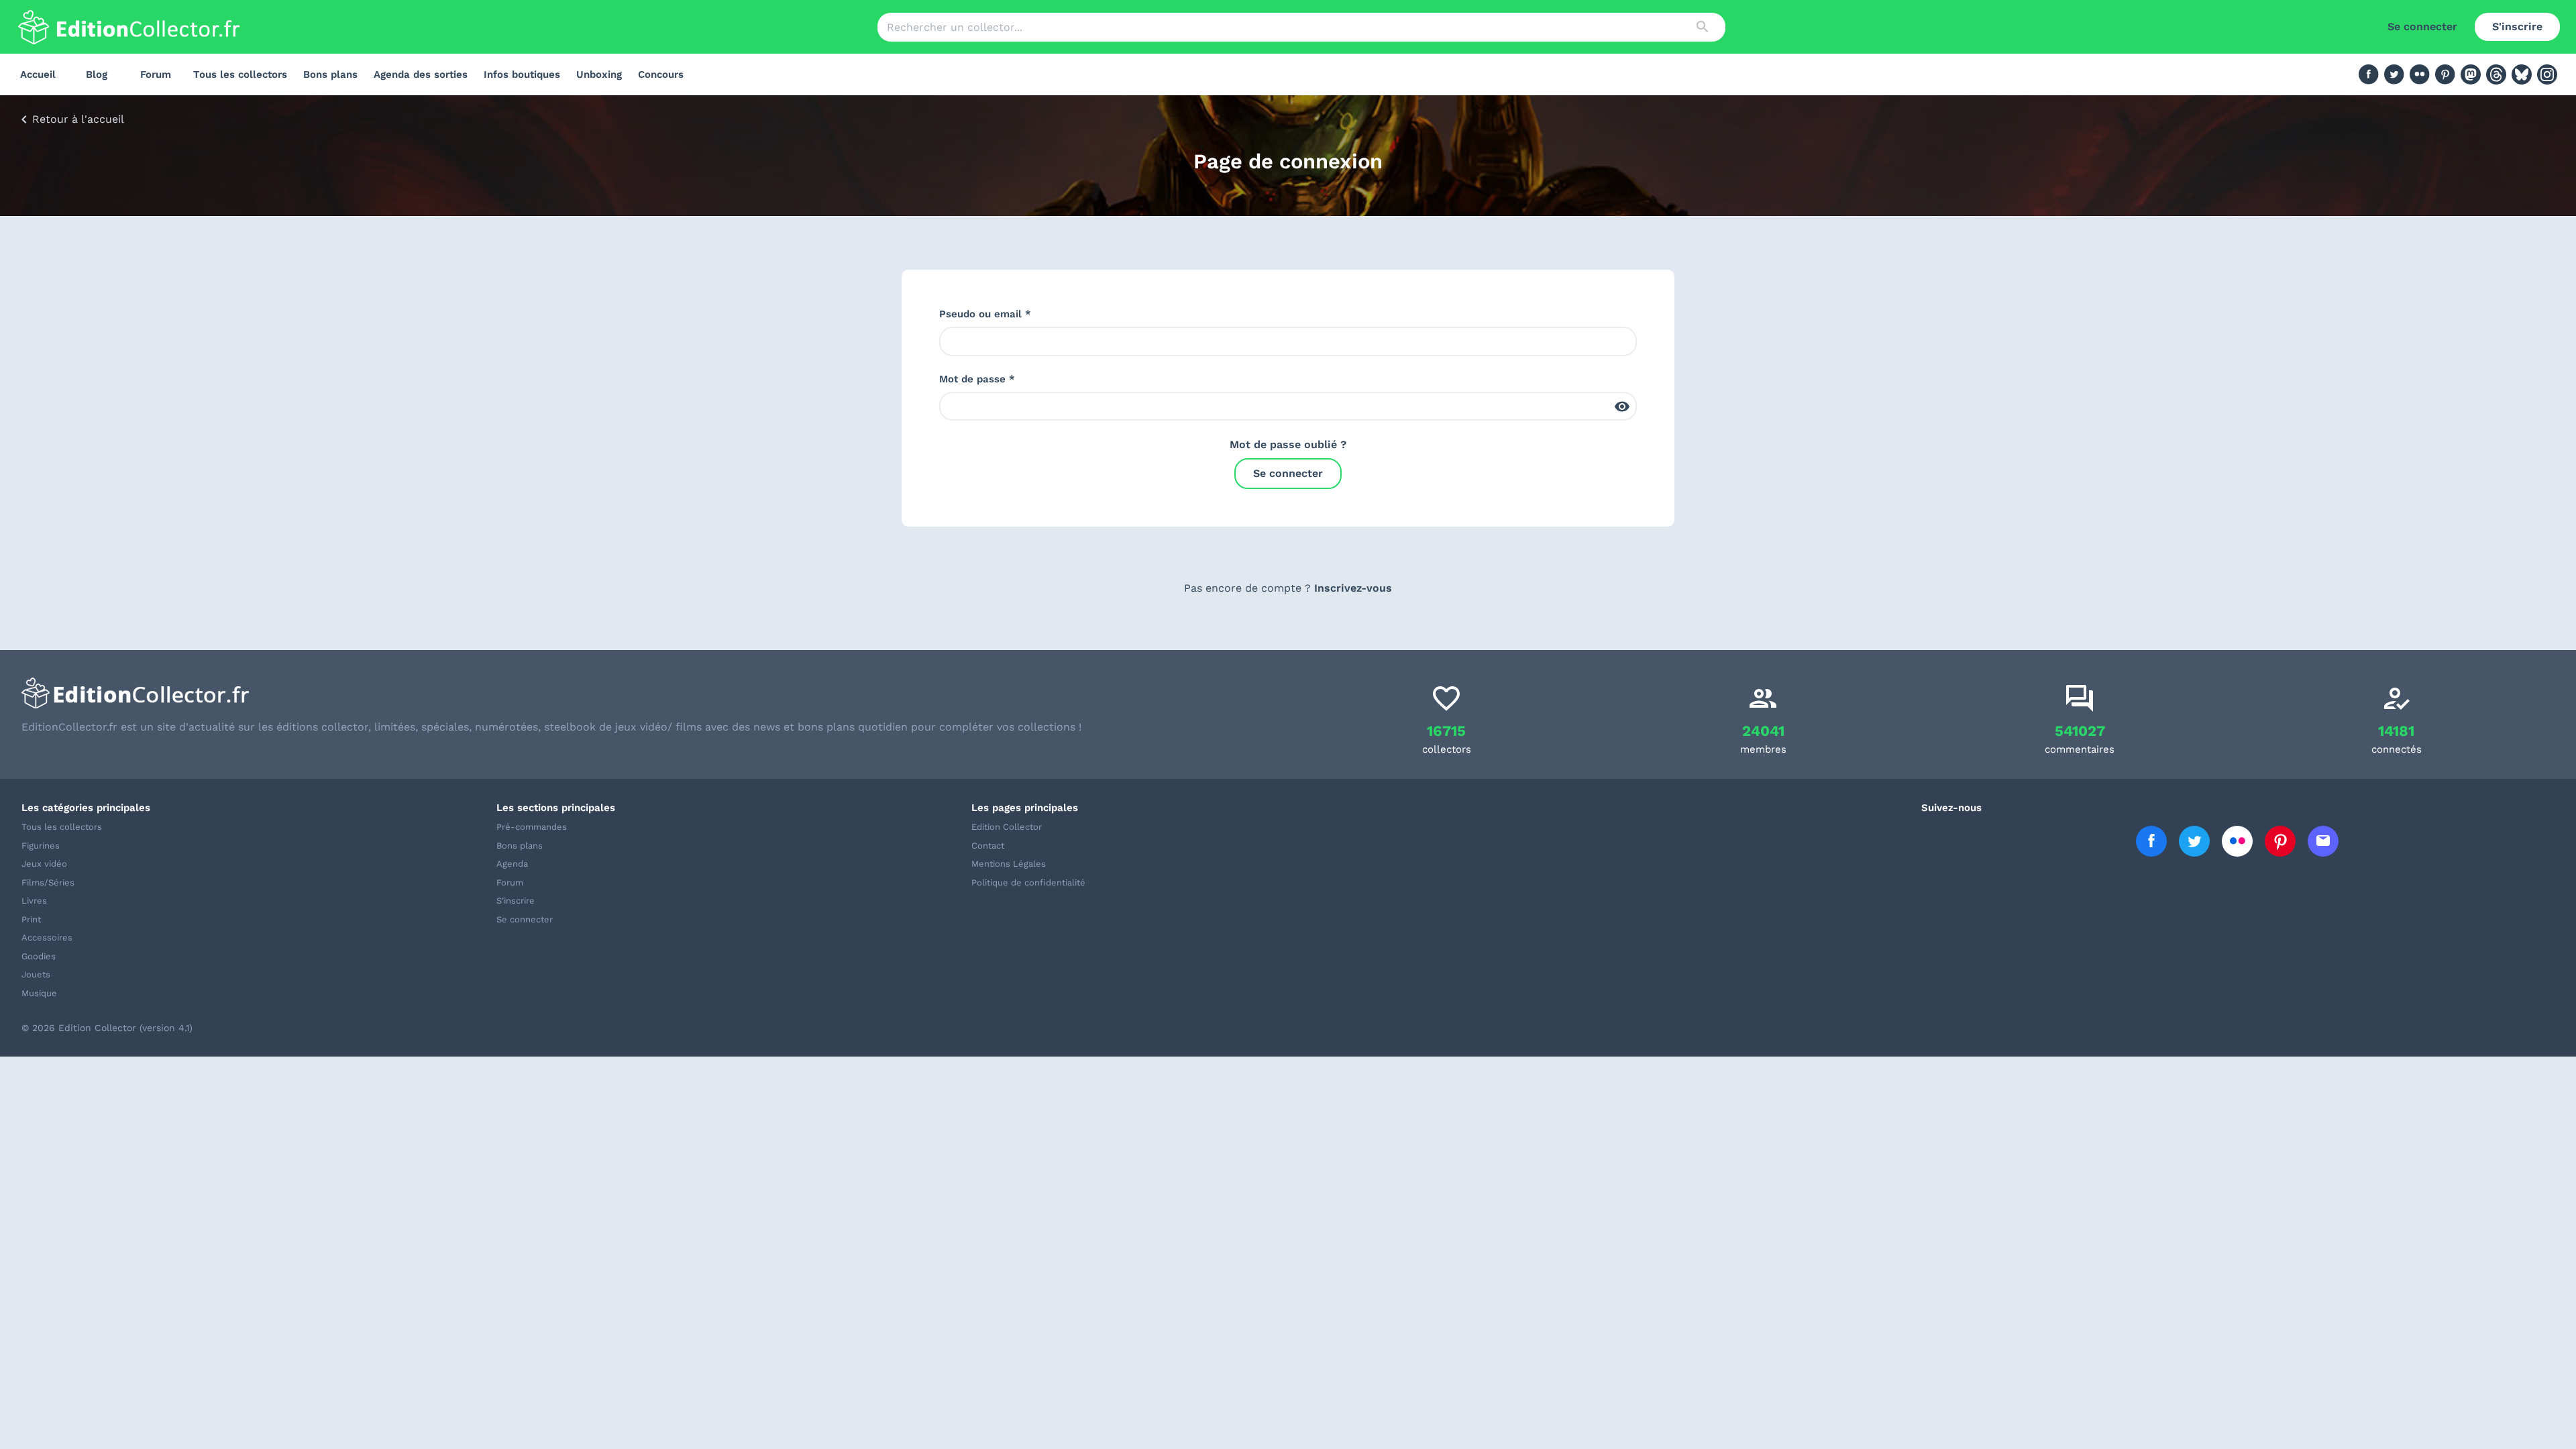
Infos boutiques (522, 74)
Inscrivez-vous (1353, 588)
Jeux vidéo (44, 864)
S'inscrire (2517, 26)
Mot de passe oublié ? (1288, 444)
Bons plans (330, 74)
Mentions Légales (1009, 864)
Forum (156, 74)
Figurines (41, 846)
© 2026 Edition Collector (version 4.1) (107, 1028)
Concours (661, 74)
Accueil (38, 74)
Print (31, 919)
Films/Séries (48, 882)
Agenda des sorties (421, 74)
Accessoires (47, 937)
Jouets (36, 974)
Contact (988, 846)
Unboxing (599, 74)
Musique (39, 993)
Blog (97, 74)
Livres (34, 901)
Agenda (512, 864)
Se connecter (2422, 26)
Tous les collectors (240, 74)
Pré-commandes (532, 827)
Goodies (39, 956)
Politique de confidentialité (1028, 882)
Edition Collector (1007, 827)
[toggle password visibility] (1622, 407)
